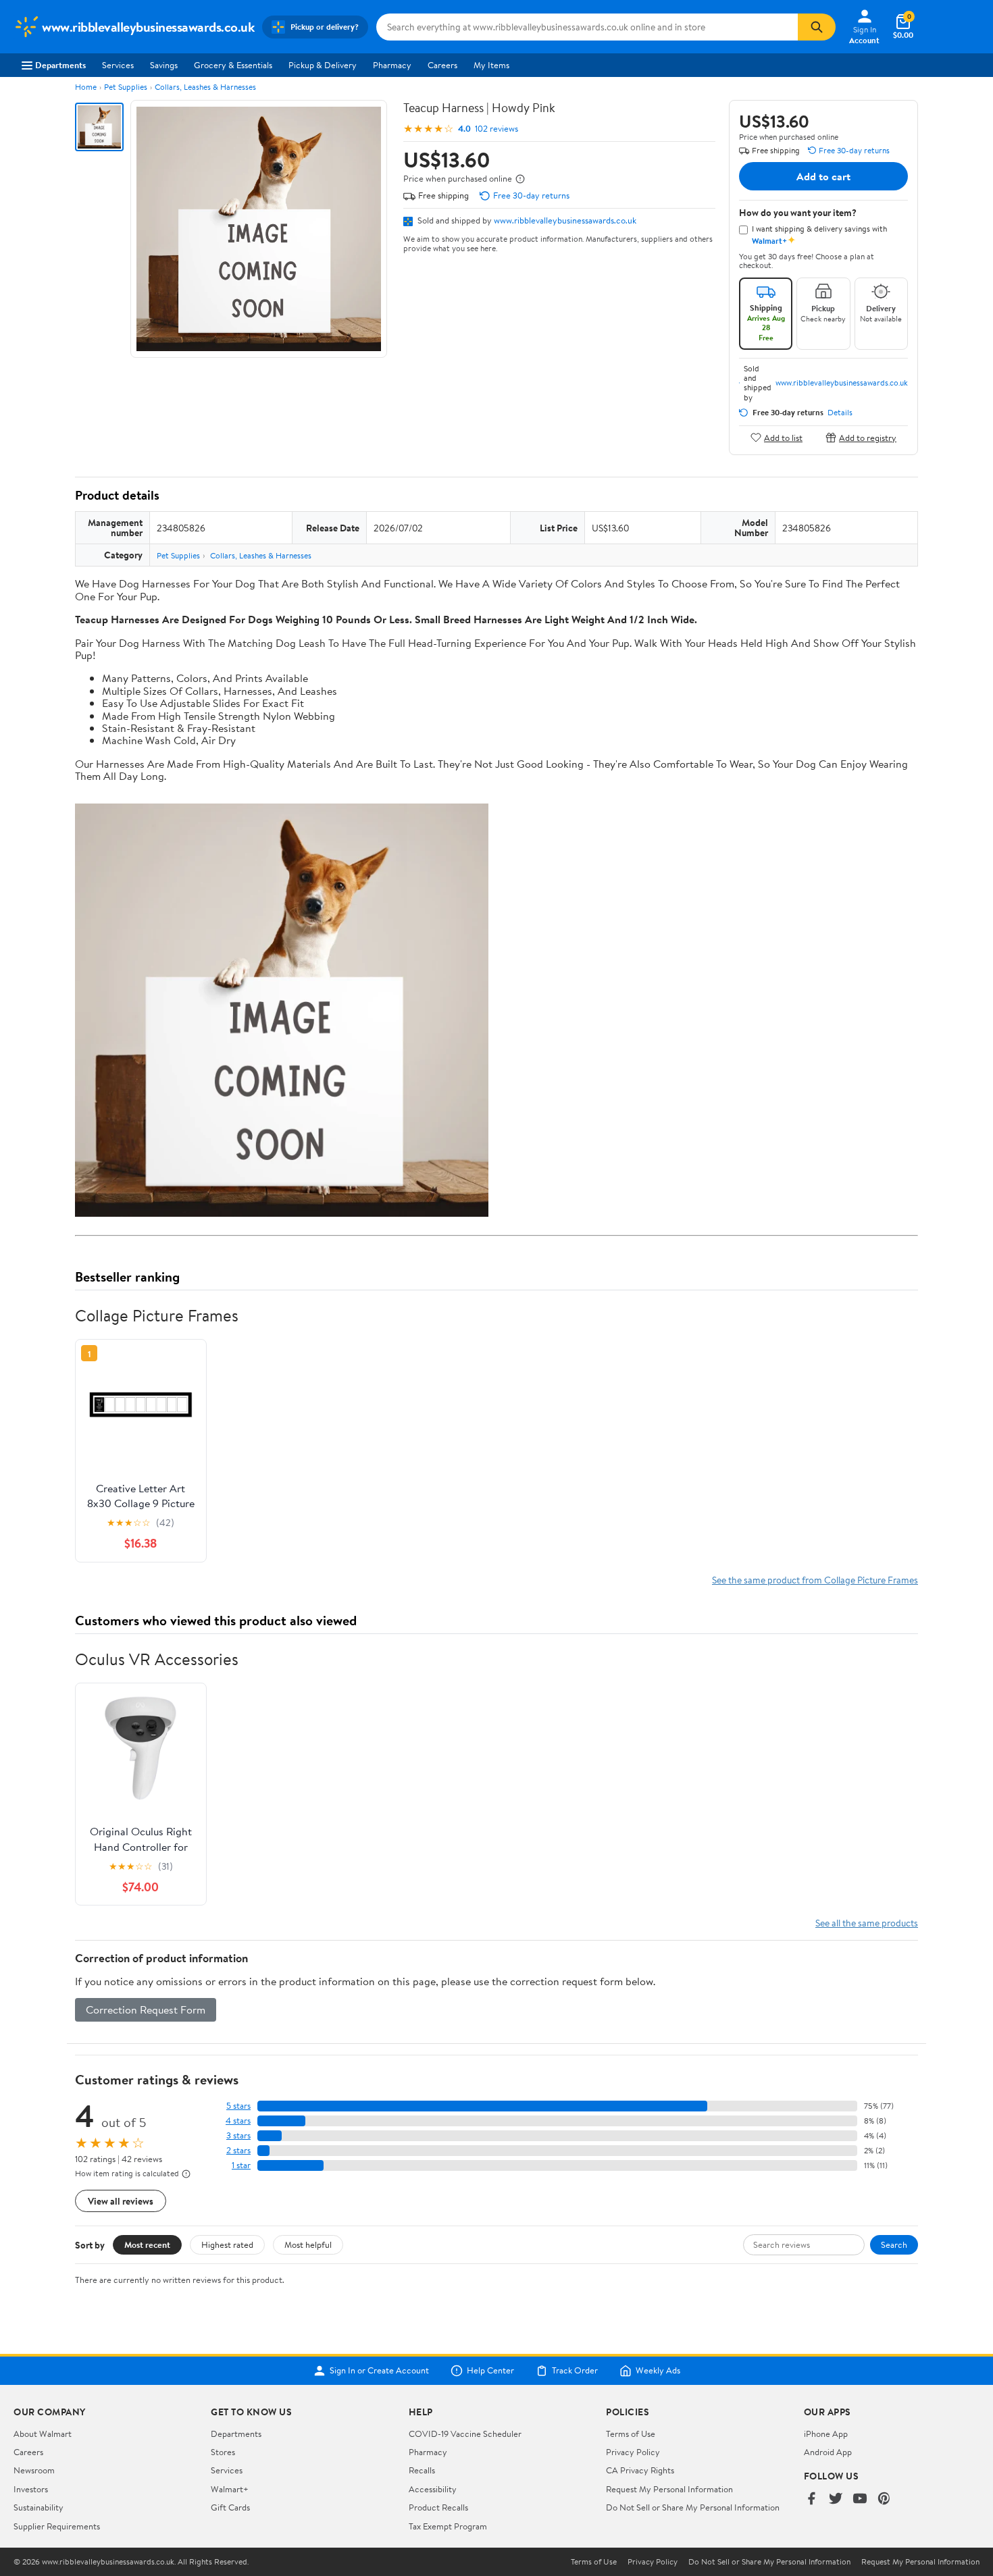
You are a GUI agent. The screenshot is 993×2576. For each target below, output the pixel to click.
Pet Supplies (126, 87)
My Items (491, 65)
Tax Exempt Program (448, 2526)
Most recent (147, 2244)
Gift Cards (230, 2507)
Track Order (575, 2371)
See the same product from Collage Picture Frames (815, 1580)
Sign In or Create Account (379, 2371)
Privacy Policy (633, 2452)
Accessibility (433, 2489)
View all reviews (121, 2201)
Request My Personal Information (669, 2489)
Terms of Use (631, 2434)
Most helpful (308, 2244)
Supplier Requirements (57, 2526)
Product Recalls (438, 2507)
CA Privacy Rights (640, 2470)
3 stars (238, 2135)
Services (118, 65)
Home (86, 87)
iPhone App (826, 2434)
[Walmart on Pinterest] (884, 2499)
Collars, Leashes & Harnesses (205, 87)
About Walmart (43, 2434)
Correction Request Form (146, 2009)
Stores (223, 2452)
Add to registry (868, 437)
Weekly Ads (658, 2371)
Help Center (490, 2371)
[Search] (817, 27)
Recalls (422, 2470)
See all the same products (867, 1923)
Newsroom (34, 2470)
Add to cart (823, 176)
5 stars (238, 2106)
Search (894, 2244)
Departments (60, 65)
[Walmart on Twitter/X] (836, 2499)
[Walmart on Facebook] (811, 2499)
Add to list (783, 437)
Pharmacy (392, 65)
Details (840, 413)
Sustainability (39, 2507)
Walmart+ (230, 2489)
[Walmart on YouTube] (860, 2499)
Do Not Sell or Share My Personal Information (693, 2507)
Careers (442, 65)
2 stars (238, 2150)
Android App (828, 2452)
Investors (31, 2489)
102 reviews (496, 129)
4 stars (238, 2121)
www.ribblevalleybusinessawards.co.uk (565, 220)
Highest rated (227, 2244)
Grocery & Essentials (233, 65)
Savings (164, 65)
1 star (241, 2165)
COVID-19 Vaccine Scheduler (465, 2434)
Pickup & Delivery (323, 65)
